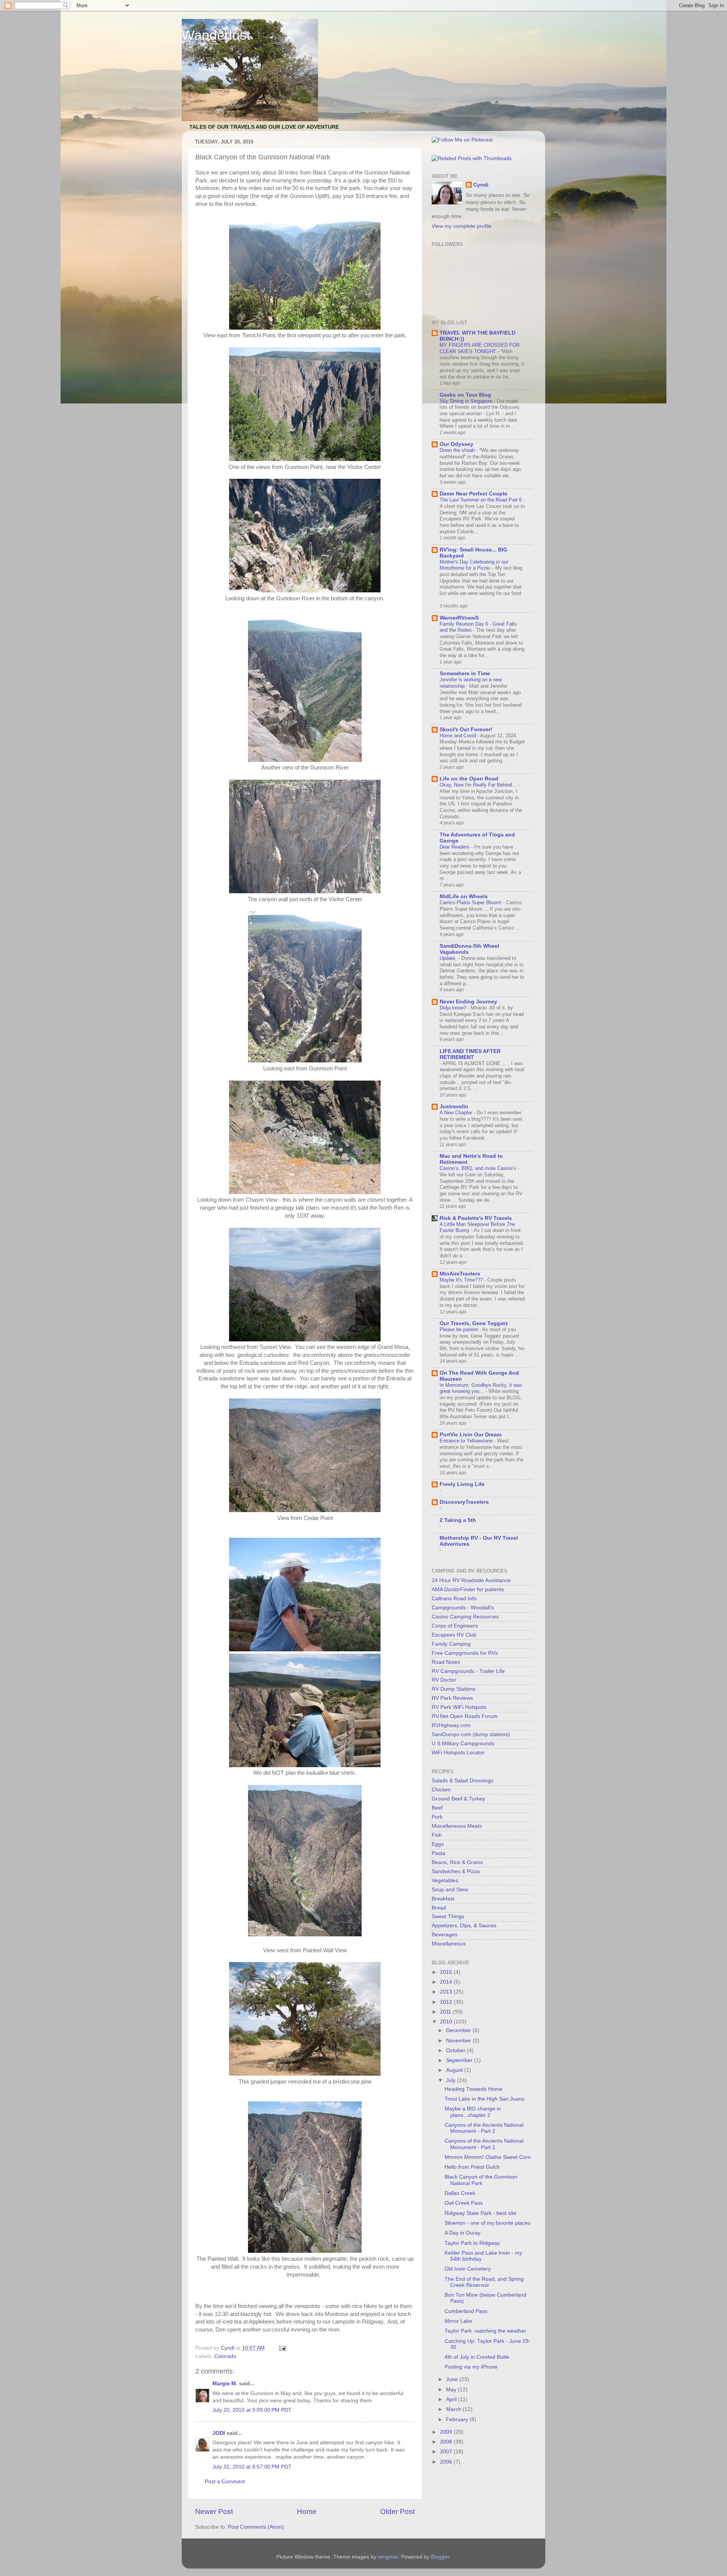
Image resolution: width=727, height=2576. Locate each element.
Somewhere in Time (465, 674)
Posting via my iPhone (471, 2367)
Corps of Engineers (455, 1626)
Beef (437, 1808)
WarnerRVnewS (459, 618)
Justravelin (454, 1107)
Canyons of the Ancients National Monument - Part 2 (484, 2128)
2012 (447, 2002)
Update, (449, 958)
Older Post (397, 2511)
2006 (447, 2462)
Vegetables (445, 1881)
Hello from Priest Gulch (472, 2167)
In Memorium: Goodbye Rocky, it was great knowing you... (481, 1388)
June (453, 2379)
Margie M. (225, 2384)
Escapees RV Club (454, 1635)
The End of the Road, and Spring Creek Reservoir (484, 2282)
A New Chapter (457, 1113)
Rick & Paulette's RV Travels (476, 1218)
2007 (447, 2452)
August (455, 2070)
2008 (447, 2442)
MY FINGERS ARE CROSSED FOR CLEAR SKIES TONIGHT (480, 348)
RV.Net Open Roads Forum (465, 1716)
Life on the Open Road (469, 779)
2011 (446, 2012)
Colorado (225, 2356)
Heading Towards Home (473, 2089)
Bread (439, 1908)
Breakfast (443, 1899)
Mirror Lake (458, 2321)
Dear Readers (455, 847)
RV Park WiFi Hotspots (459, 1707)
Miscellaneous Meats (457, 1826)
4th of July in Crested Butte (477, 2357)
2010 (447, 2022)
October (456, 2050)
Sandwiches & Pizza (456, 1871)
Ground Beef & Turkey (458, 1799)
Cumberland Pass (466, 2311)
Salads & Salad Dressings (463, 1781)
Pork (437, 1817)
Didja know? (454, 1008)
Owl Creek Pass (464, 2203)
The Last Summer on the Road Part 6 (481, 500)
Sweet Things (448, 1916)
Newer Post (214, 2511)
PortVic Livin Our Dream (470, 1435)
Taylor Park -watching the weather (485, 2331)
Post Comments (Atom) (256, 2527)
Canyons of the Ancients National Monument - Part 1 (484, 2144)
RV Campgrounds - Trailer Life (468, 1671)
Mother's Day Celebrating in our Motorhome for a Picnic (474, 565)
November (459, 2041)
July (452, 2080)
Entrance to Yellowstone (467, 1441)
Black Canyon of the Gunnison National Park (481, 2180)
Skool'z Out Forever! (466, 730)
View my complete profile (462, 226)
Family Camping (451, 1644)
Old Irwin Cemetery (468, 2269)
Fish (437, 1835)
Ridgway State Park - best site (481, 2213)
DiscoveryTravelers (464, 1502)
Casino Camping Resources (465, 1617)
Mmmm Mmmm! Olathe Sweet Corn (488, 2157)
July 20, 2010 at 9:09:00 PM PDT (252, 2410)
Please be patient (459, 1329)
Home (307, 2511)
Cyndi (481, 185)
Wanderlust (216, 35)
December (459, 2030)
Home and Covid (459, 736)
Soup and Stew (450, 1890)
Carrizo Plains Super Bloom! (471, 903)
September (460, 2060)
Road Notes (446, 1662)
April (452, 2399)
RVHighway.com (451, 1725)
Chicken (441, 1790)
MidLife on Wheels (464, 896)
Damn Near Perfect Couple (473, 494)
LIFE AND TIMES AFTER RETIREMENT (470, 1054)
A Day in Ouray (463, 2233)
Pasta (438, 1853)
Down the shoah (458, 450)
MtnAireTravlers (460, 1274)
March (454, 2409)
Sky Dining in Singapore (467, 401)
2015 (447, 1972)
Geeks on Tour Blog (465, 395)
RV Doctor (444, 1680)
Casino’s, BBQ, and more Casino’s (479, 1168)
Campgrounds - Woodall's (463, 1608)
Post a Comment (225, 2482)
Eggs (438, 1844)
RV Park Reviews (452, 1698)
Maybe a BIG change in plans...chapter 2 (473, 2112)
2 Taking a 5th (458, 1520)
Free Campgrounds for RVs (465, 1653)
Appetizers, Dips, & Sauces (464, 1926)
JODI (219, 2433)
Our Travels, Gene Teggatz (474, 1323)
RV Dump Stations (454, 1689)
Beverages (445, 1935)
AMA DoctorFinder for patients (468, 1589)
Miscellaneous (449, 1944)
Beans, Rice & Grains (457, 1862)
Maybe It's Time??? (462, 1280)
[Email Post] (282, 2348)
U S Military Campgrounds (463, 1744)
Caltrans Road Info (454, 1599)
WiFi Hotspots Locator (458, 1753)
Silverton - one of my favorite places (488, 2223)
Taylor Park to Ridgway (472, 2243)
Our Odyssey (456, 444)
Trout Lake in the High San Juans (484, 2099)
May (452, 2390)
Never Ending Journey (468, 1002)
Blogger (440, 2557)
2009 (447, 2432)
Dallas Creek (460, 2193)
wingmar (388, 2557)
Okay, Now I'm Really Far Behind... (479, 785)
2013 (447, 1992)
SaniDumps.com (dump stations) (471, 1734)
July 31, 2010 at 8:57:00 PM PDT (252, 2467)
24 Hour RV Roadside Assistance (471, 1580)
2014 (447, 1982)
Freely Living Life (462, 1484)
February (458, 2419)
